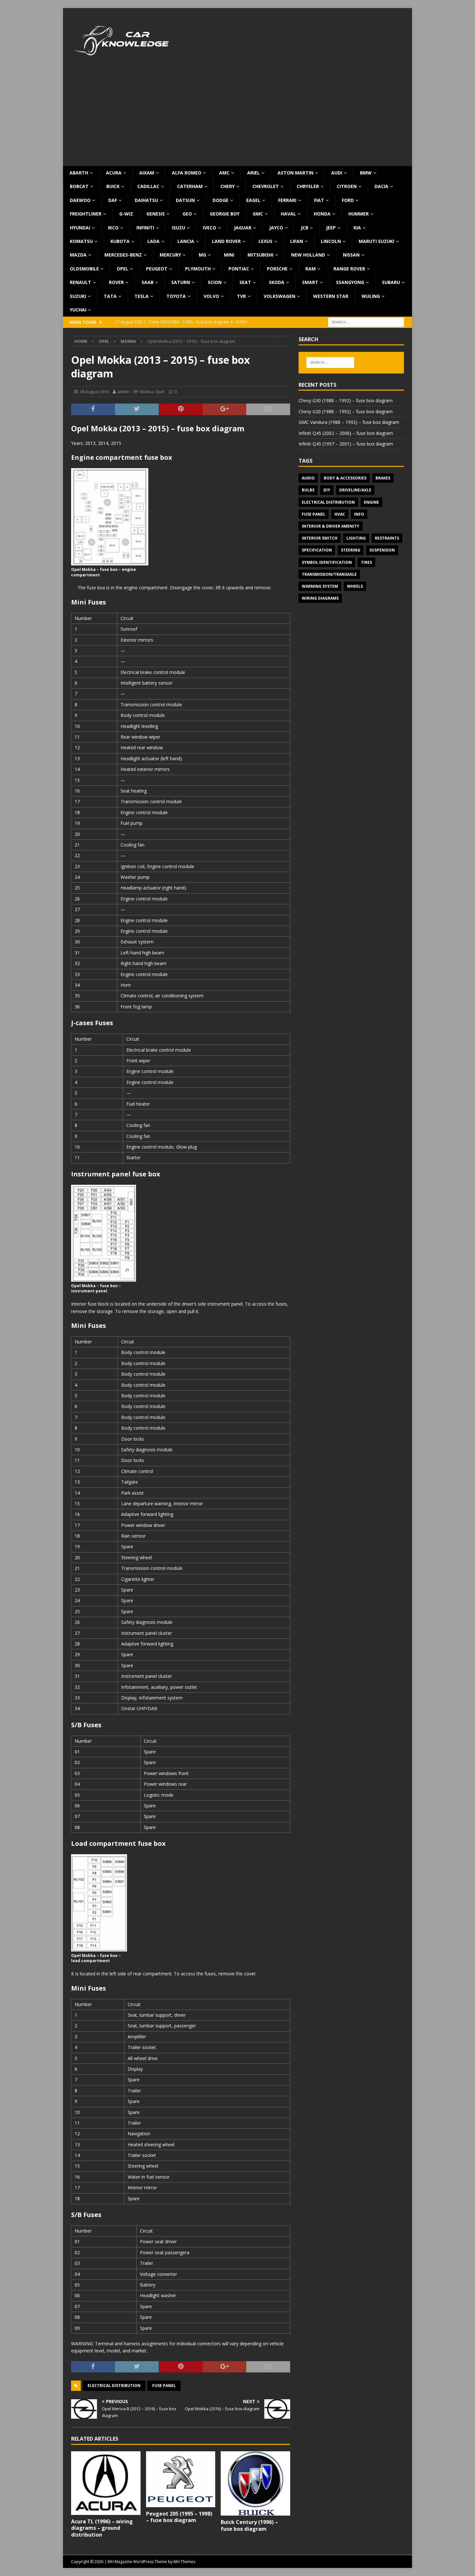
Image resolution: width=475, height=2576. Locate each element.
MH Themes (184, 2562)
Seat (245, 282)
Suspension (382, 550)
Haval (288, 214)
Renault (80, 282)
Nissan (351, 255)
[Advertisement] (238, 118)
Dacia (381, 186)
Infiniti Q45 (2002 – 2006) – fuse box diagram (346, 433)
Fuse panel (164, 2386)
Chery (227, 186)
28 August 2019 (94, 392)
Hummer (359, 214)
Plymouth (198, 269)
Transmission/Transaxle (329, 574)
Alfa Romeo (187, 173)
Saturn (181, 282)
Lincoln (331, 241)
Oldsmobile (84, 269)
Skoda (277, 282)
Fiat (319, 200)
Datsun (185, 200)
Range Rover (349, 269)
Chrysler (308, 186)
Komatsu (81, 241)
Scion (215, 282)
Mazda (78, 255)
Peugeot (157, 269)
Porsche (277, 269)
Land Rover (226, 241)
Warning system (320, 586)
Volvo (211, 296)
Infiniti (145, 228)
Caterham (190, 186)
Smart (310, 282)
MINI (229, 255)
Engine (371, 502)
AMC (224, 173)
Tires (366, 562)
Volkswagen (280, 296)
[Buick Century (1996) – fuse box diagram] (255, 2483)
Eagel (253, 200)
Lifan (297, 241)
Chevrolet (266, 186)
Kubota (120, 241)
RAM (311, 269)
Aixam (147, 173)
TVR (241, 296)
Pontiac (239, 269)
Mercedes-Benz (123, 255)
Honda (322, 214)
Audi (337, 173)
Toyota (176, 296)
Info (359, 514)
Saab (148, 282)
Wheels (355, 586)
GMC (258, 214)
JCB (305, 228)
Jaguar (243, 228)
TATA (110, 296)
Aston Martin (296, 173)
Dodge (221, 200)
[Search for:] (366, 322)
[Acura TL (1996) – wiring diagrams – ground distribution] (106, 2483)
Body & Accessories (345, 478)
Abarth (79, 173)
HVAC (340, 514)
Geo (187, 214)
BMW (366, 173)
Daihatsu (146, 200)
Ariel (253, 173)
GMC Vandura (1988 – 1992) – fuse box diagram (349, 422)
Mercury (170, 255)
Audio (308, 478)
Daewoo (80, 200)
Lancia (186, 241)
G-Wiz (126, 214)
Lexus (265, 241)
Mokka (147, 392)
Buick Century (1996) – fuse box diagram (249, 2525)
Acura (114, 173)
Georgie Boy (225, 214)
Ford (348, 200)
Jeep (331, 228)
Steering (351, 550)
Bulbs (308, 490)
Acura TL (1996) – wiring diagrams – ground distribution (102, 2528)
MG (202, 255)
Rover (116, 282)
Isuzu (179, 228)
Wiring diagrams (320, 598)
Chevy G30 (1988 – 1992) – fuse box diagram (346, 400)
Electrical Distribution (114, 2386)
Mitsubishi (260, 255)
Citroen (347, 186)
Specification (317, 550)
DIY (327, 490)
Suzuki (78, 296)
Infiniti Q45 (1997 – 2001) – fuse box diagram (346, 444)
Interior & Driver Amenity (331, 526)
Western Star (331, 296)
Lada (153, 241)
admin (123, 392)
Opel (122, 269)
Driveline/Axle (355, 490)
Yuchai (78, 310)
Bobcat (79, 186)
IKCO (113, 228)
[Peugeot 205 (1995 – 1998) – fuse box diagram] (181, 2479)
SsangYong (350, 282)
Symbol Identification (327, 562)
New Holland (308, 255)
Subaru (391, 282)
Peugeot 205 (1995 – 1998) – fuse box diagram (179, 2517)
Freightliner (86, 214)
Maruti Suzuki (376, 241)
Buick (113, 186)
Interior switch (320, 538)
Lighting (356, 538)
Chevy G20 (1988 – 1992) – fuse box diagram (346, 411)
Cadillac (148, 186)
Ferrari (287, 200)
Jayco (276, 228)
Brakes (383, 478)
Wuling (371, 296)
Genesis (156, 214)
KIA (357, 228)
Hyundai (80, 228)
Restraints (387, 538)
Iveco (210, 228)
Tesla (142, 296)
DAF (113, 200)
